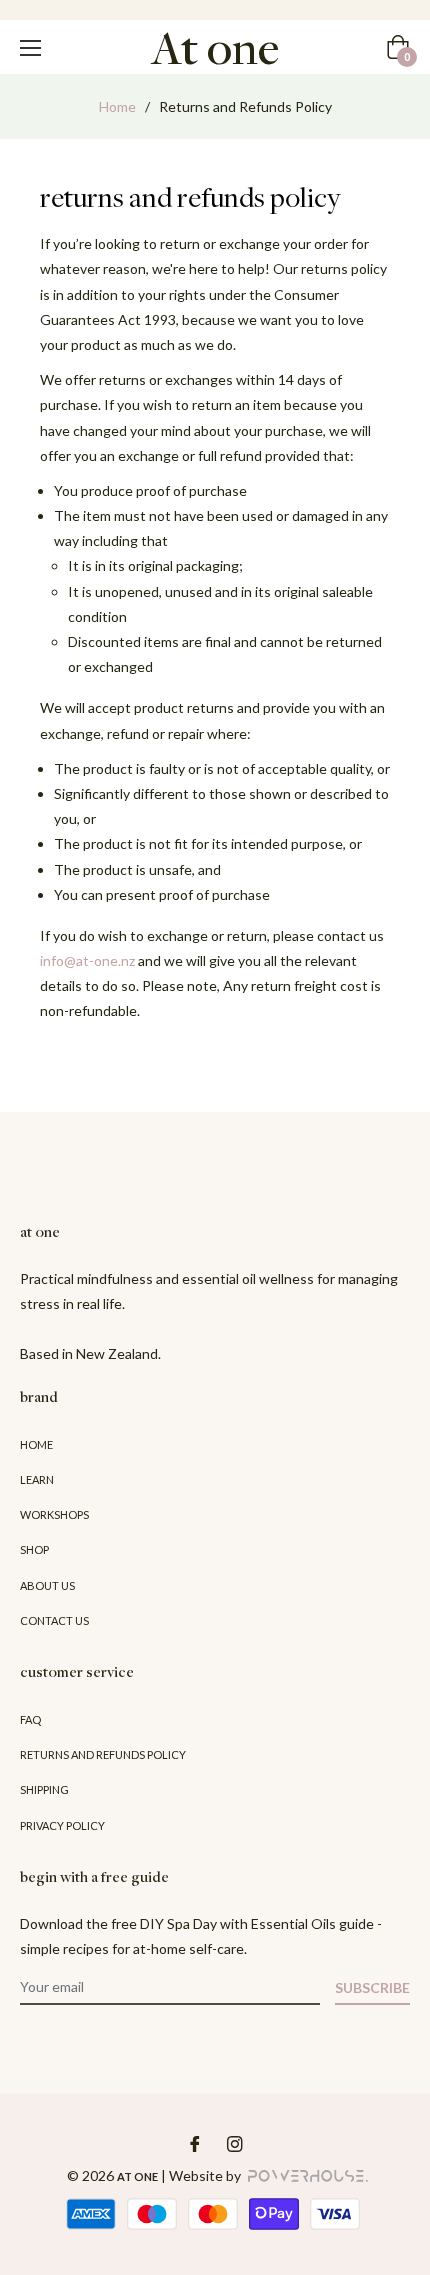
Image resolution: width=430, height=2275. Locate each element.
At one (137, 2176)
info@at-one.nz (87, 960)
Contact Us (54, 1620)
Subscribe (372, 1987)
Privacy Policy (62, 1825)
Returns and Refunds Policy (103, 1754)
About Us (47, 1585)
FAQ (30, 1719)
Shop (34, 1549)
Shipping (44, 1789)
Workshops (54, 1514)
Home (117, 106)
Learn (37, 1479)
